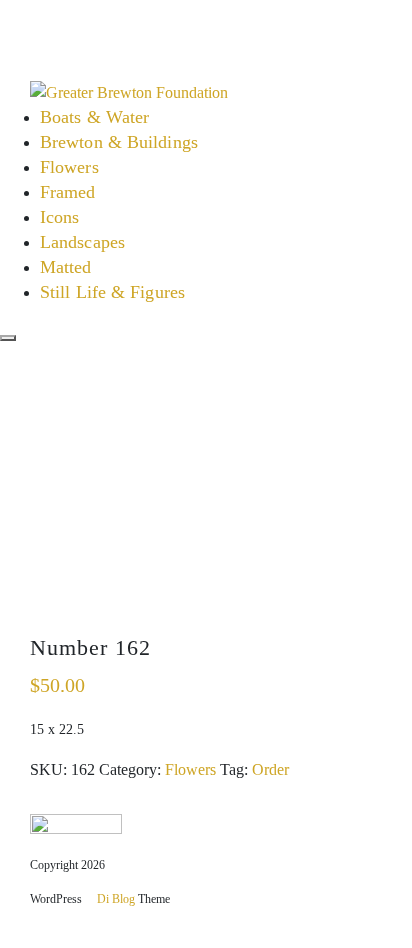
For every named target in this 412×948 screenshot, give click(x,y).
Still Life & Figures (112, 292)
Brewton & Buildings (119, 142)
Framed (68, 192)
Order (270, 769)
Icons (60, 217)
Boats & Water (94, 117)
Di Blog (114, 899)
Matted (66, 267)
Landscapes (82, 242)
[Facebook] (22, 19)
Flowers (69, 167)
